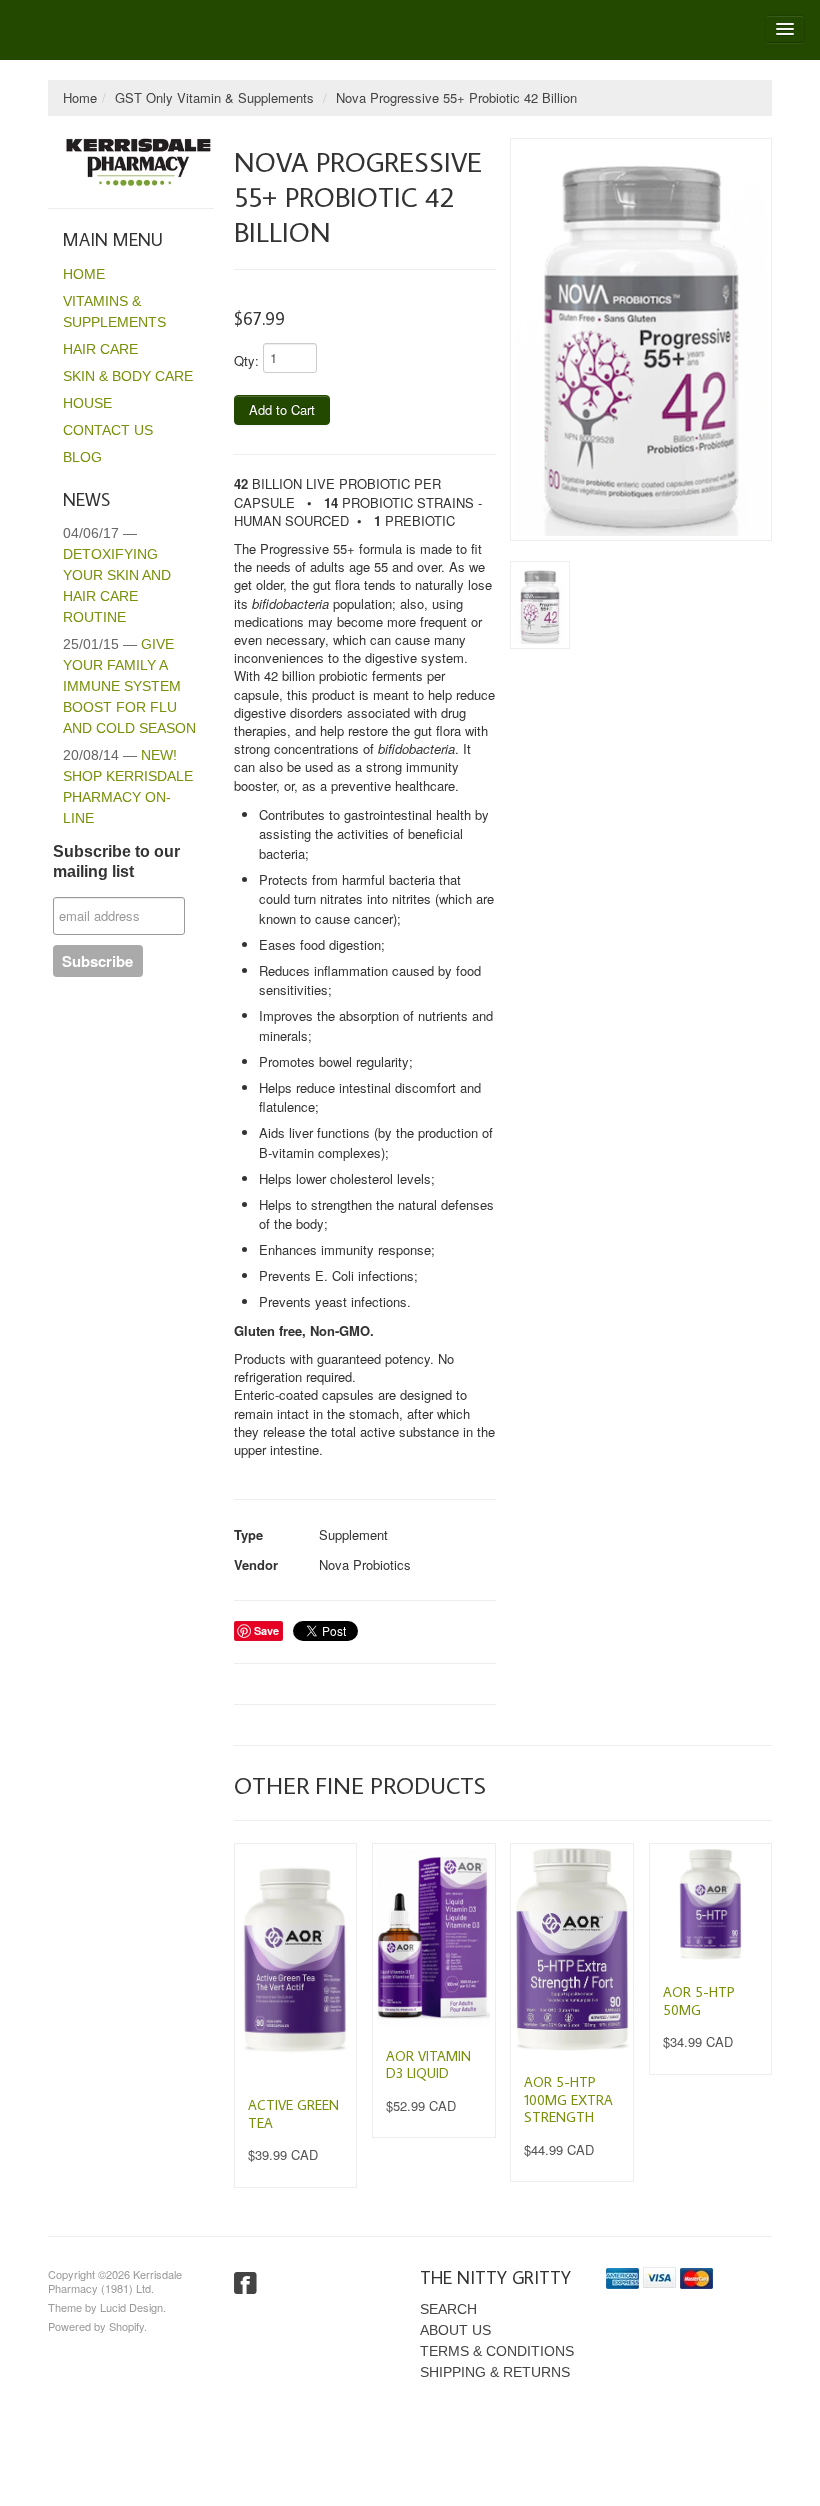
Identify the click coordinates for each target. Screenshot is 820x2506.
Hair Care (100, 349)
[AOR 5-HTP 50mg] (710, 1904)
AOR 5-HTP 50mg (699, 2001)
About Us (455, 2330)
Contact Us (108, 430)
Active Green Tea (293, 2114)
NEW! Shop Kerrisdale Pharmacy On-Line (128, 786)
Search (448, 2309)
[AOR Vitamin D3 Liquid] (433, 1936)
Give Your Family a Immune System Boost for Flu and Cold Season (129, 686)
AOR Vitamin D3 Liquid (428, 2065)
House (87, 403)
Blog (82, 457)
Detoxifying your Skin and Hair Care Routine (117, 575)
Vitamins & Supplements (114, 311)
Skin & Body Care (128, 376)
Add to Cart (282, 409)
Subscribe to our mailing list (116, 861)
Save (266, 1630)
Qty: (246, 360)
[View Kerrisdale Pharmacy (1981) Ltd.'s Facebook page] (245, 2284)
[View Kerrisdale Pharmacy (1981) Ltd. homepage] (138, 162)
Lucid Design (131, 2307)
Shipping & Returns (495, 2372)
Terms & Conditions (497, 2351)
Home (80, 97)
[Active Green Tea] (295, 1961)
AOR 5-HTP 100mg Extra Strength (568, 2099)
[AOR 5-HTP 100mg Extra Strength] (571, 1949)
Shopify (126, 2326)
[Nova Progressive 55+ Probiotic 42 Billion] (641, 340)
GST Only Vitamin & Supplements (214, 97)
